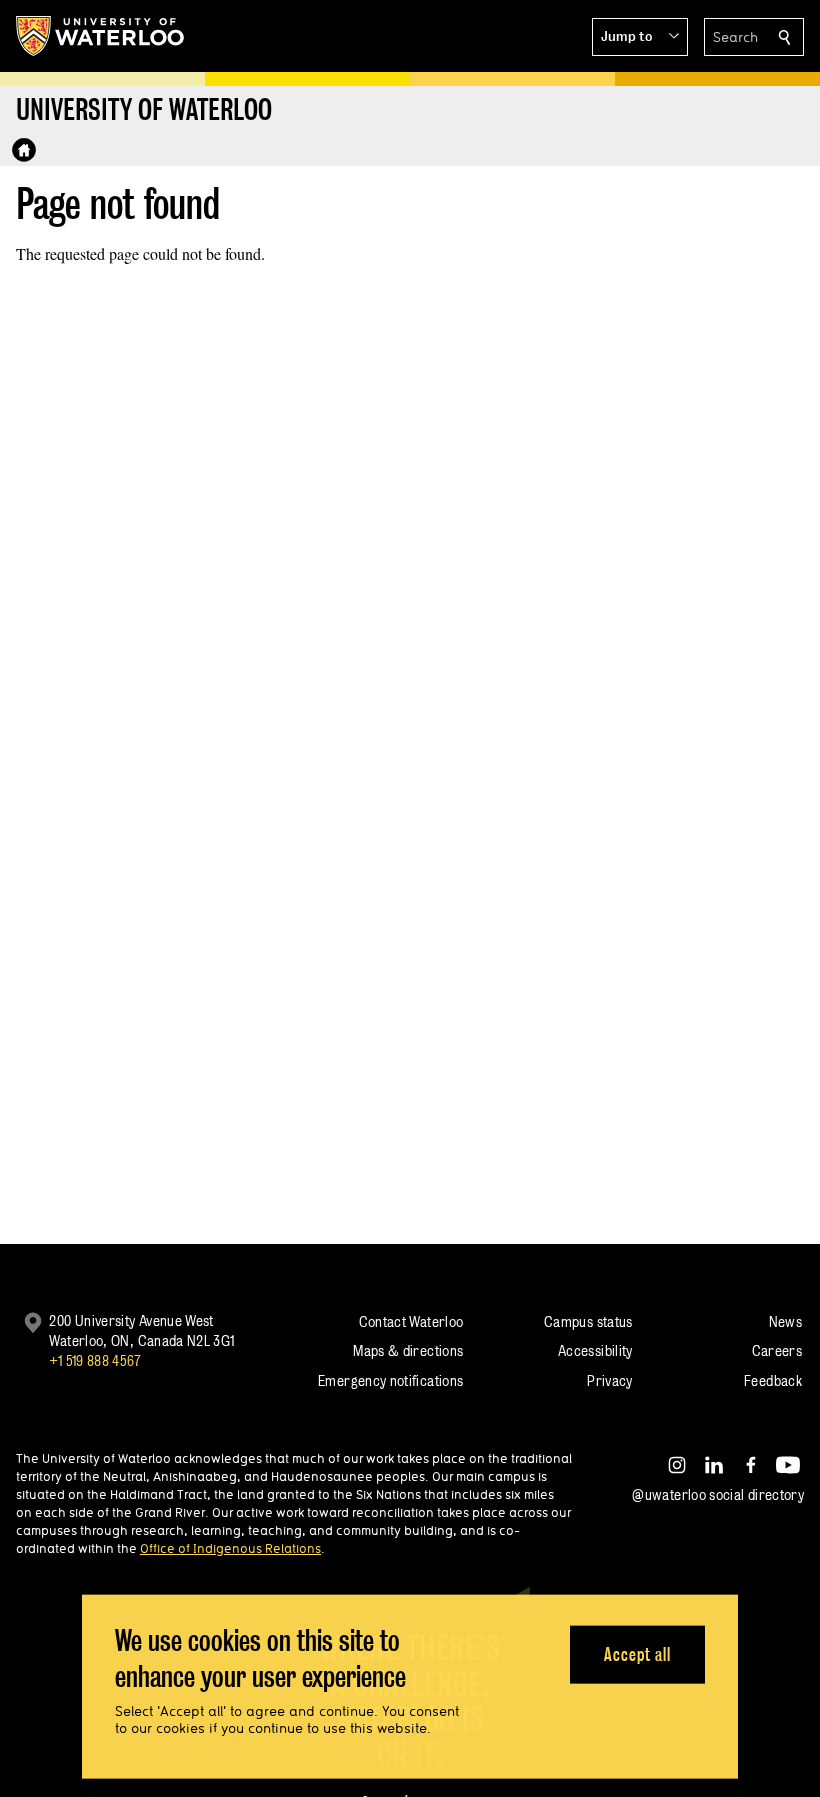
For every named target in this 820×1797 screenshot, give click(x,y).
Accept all (637, 1653)
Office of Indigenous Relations (230, 1548)
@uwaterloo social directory (718, 1494)
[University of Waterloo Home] (101, 36)
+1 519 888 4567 (95, 1360)
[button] (640, 37)
